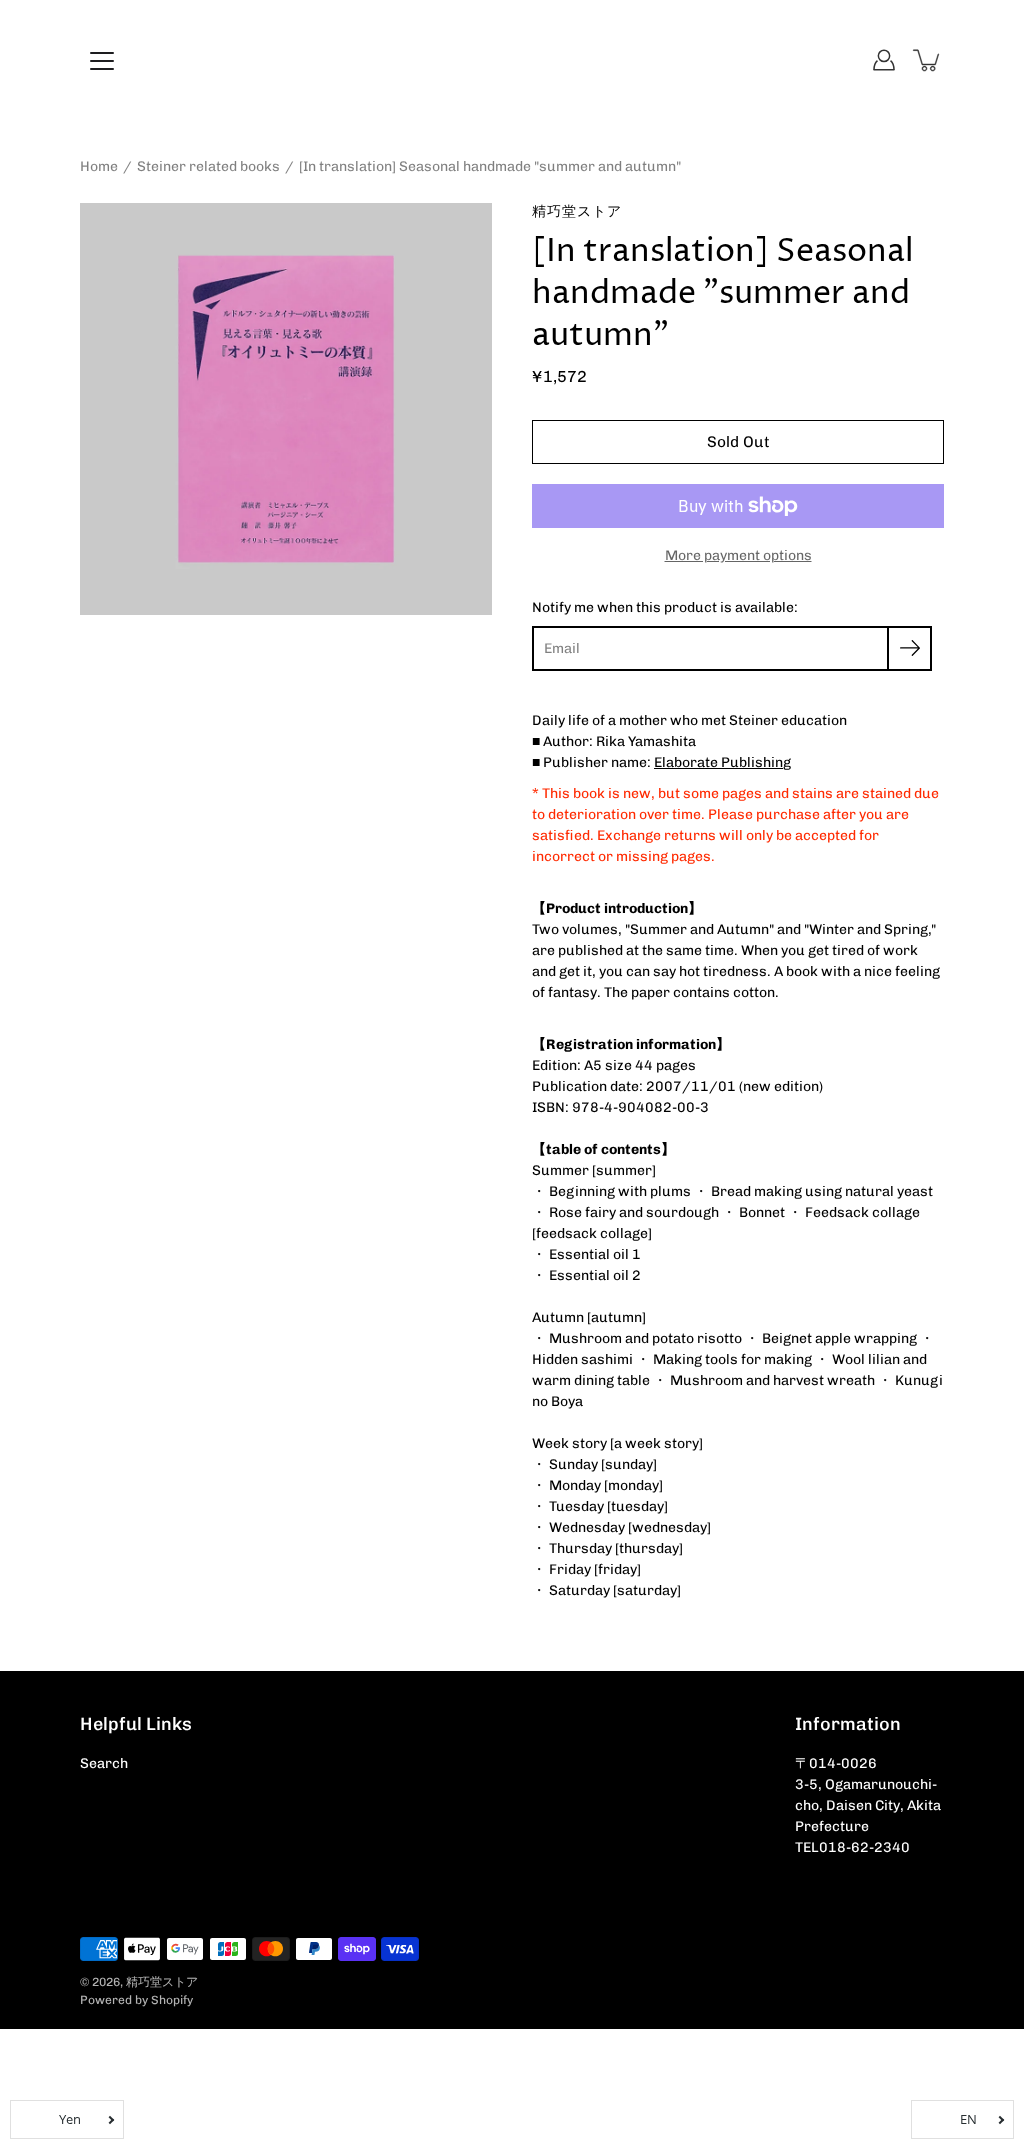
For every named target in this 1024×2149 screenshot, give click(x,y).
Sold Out (738, 442)
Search (104, 1763)
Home (99, 166)
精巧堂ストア (162, 1982)
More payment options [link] (738, 555)
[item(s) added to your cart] (928, 60)
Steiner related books (208, 166)
